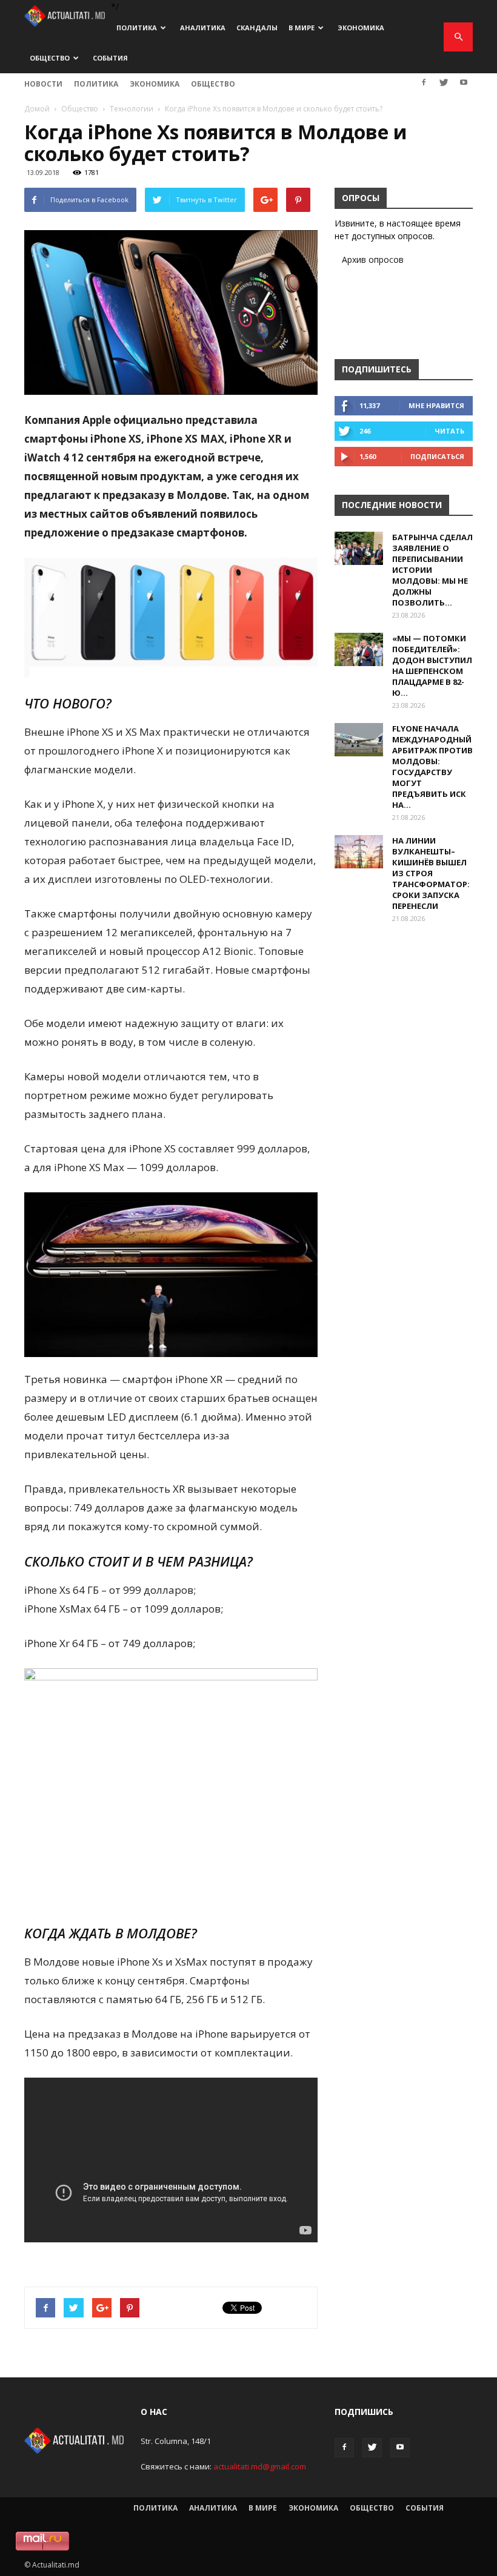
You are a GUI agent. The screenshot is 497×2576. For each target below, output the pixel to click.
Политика (137, 28)
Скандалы (257, 28)
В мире (302, 28)
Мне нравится (436, 405)
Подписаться (437, 456)
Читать (449, 431)
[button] (458, 37)
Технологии (132, 109)
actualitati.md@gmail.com (260, 2466)
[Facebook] (424, 82)
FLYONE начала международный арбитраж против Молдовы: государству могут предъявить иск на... (432, 767)
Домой (37, 109)
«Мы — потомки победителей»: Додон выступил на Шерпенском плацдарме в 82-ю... (432, 665)
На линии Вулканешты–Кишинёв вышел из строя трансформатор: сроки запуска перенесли (431, 873)
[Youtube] (464, 82)
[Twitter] (444, 82)
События (110, 58)
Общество (50, 58)
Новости (43, 84)
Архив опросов (373, 259)
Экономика (361, 28)
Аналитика (203, 28)
